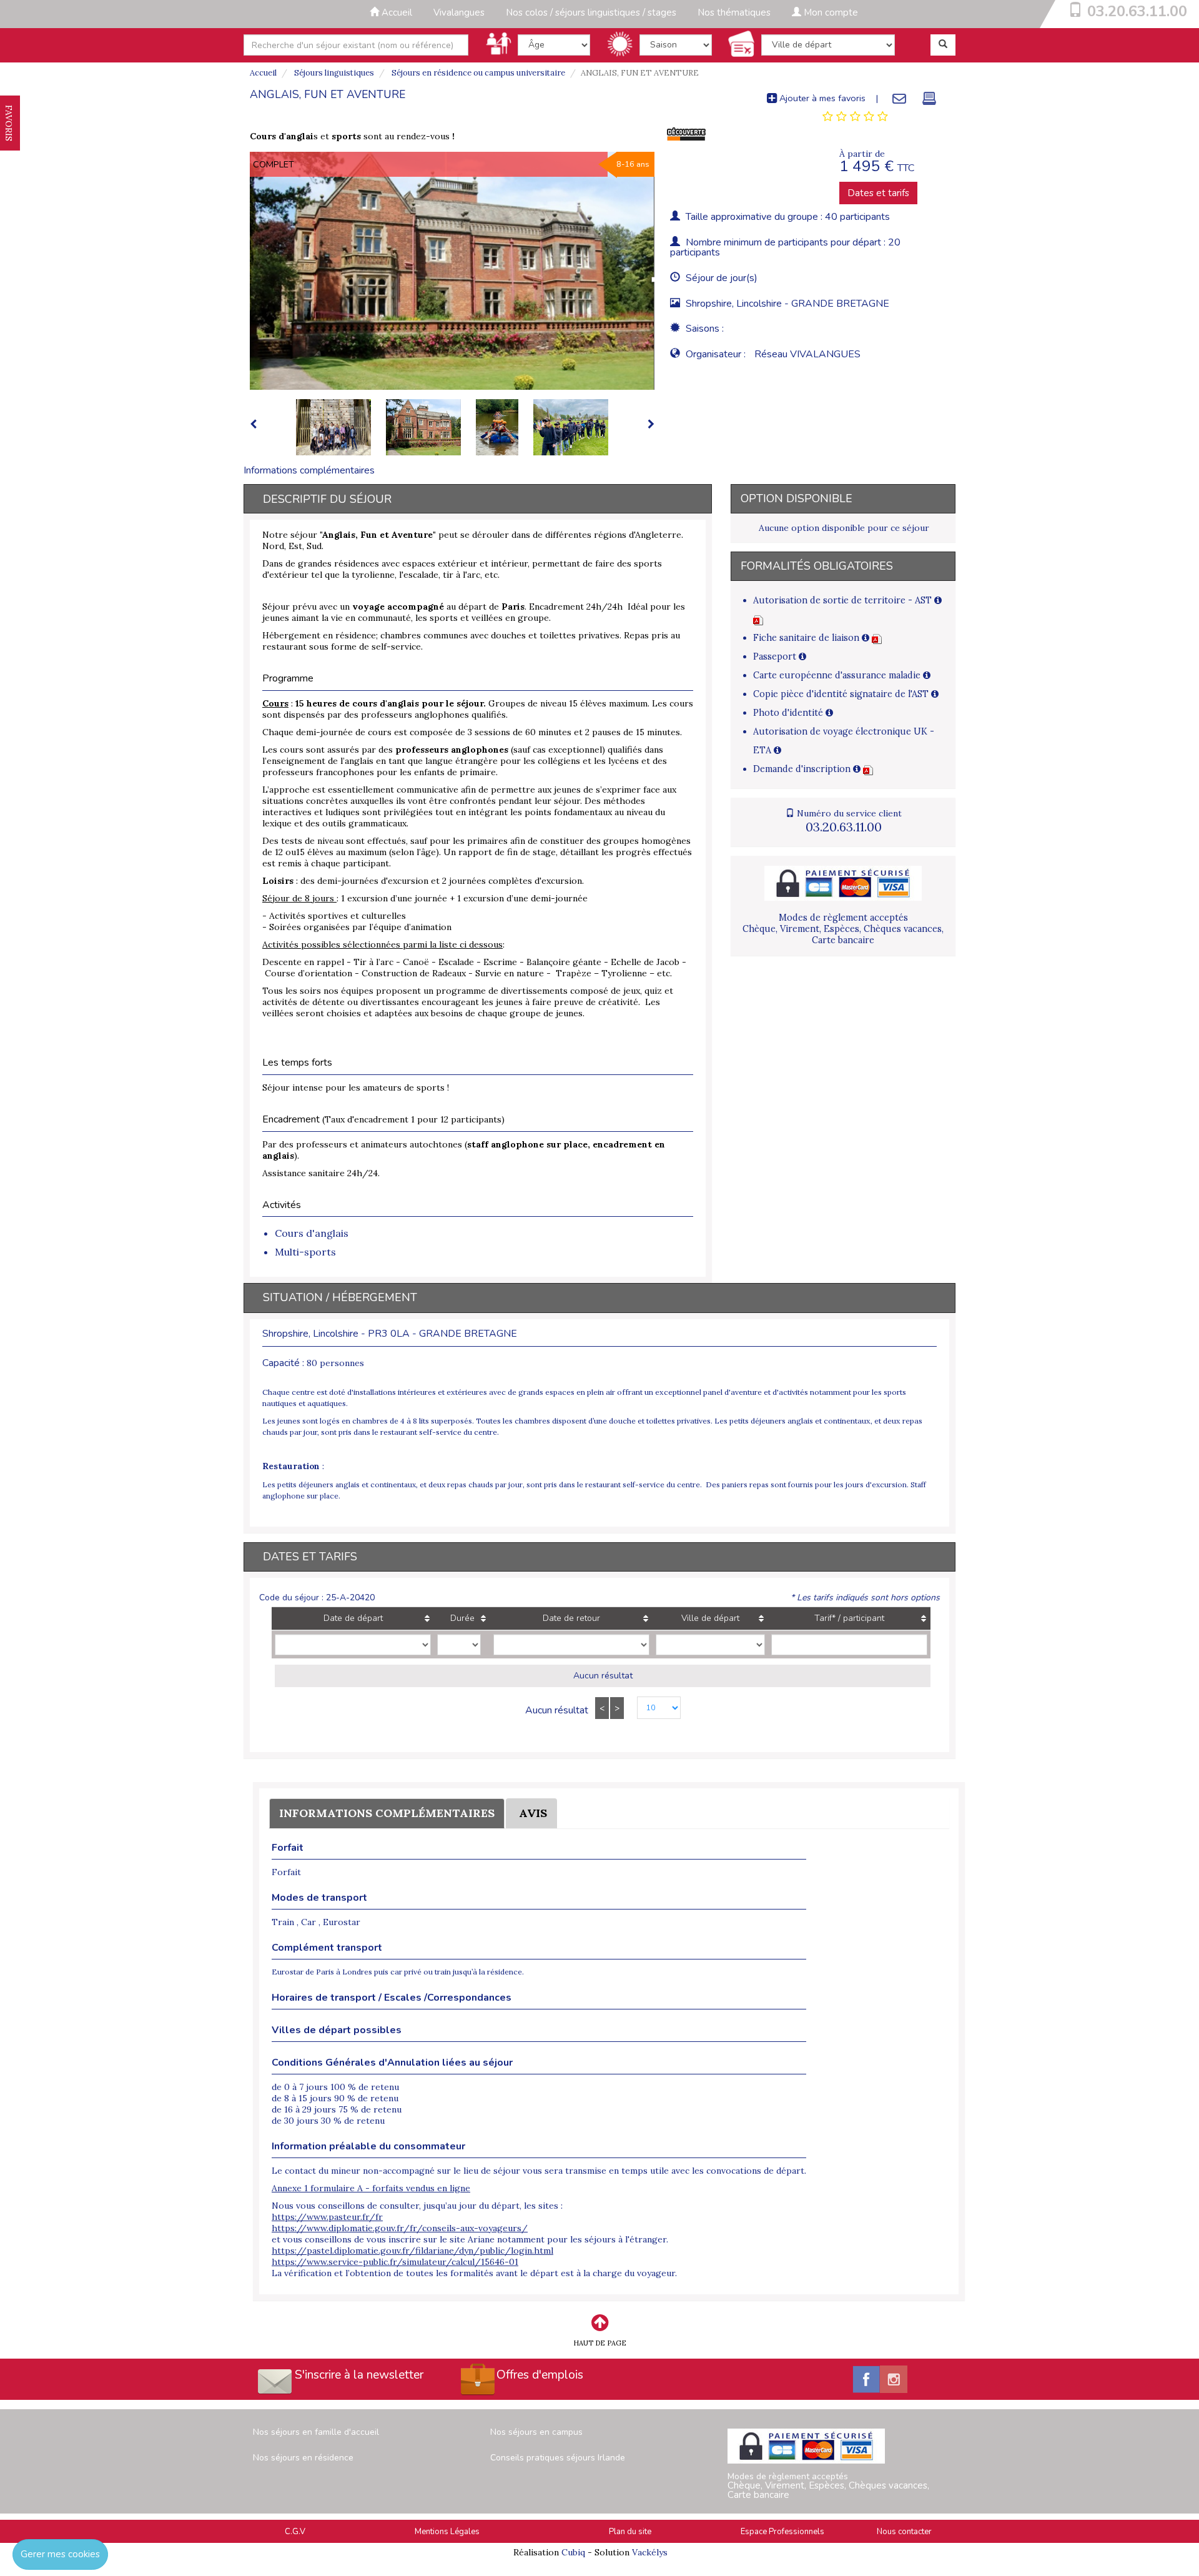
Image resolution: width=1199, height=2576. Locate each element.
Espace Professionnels (782, 2532)
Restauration (291, 1466)
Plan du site (630, 2532)
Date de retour (571, 1618)
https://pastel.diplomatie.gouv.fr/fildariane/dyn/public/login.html (412, 2251)
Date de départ (353, 1618)
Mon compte (830, 12)
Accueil (396, 12)
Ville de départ (710, 1618)
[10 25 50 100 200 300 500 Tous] (652, 1709)
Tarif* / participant (849, 1618)
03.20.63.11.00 (1137, 11)
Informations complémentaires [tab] (309, 470)
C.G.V (295, 2532)
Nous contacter (904, 2532)
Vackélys (650, 2552)
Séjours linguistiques (333, 73)
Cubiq (573, 2552)
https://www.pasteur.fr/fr (327, 2217)
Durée (462, 1618)
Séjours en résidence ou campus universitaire (477, 73)
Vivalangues (459, 12)
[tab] (855, 117)
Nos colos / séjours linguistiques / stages (591, 12)
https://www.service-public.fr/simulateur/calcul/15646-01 (395, 2262)
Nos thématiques (734, 12)
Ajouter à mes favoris (821, 98)
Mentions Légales (447, 2532)
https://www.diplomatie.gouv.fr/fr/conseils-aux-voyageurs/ (400, 2228)
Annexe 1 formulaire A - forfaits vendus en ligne (371, 2188)
